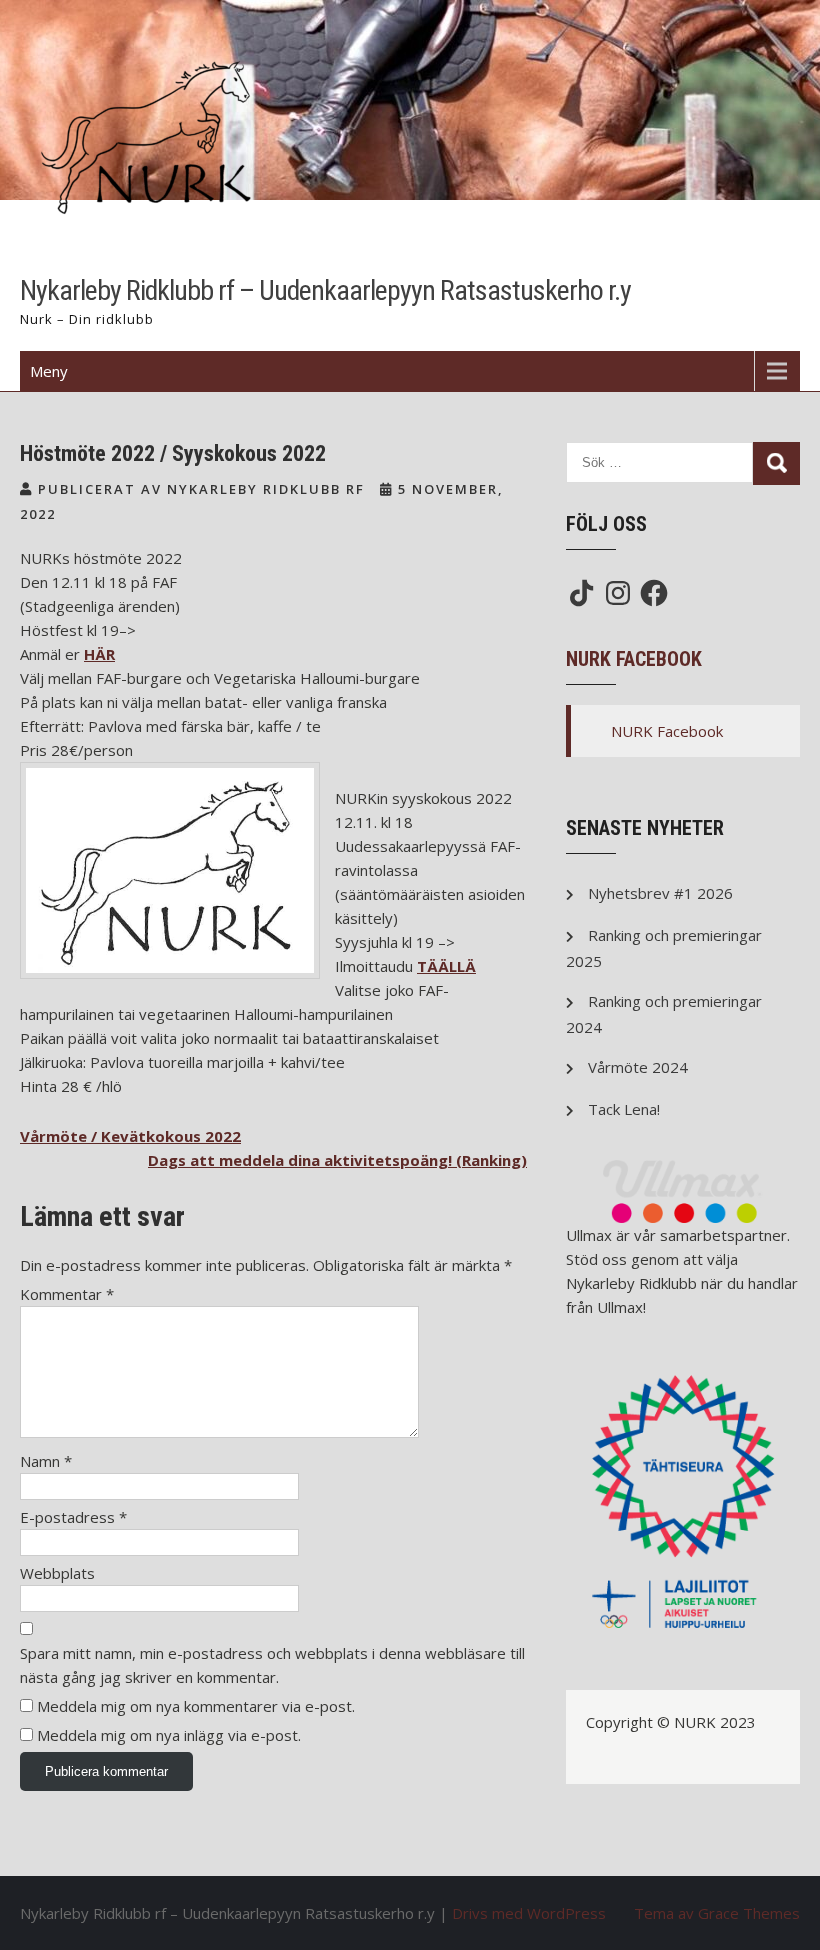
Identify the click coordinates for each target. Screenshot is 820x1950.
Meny (49, 371)
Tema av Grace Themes (717, 1913)
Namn (46, 1461)
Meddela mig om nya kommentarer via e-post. (196, 1706)
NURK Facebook (634, 659)
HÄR (99, 654)
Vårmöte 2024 (638, 1067)
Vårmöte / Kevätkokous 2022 (130, 1136)
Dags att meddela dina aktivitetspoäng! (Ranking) (337, 1160)
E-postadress (73, 1517)
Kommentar (67, 1294)
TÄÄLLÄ (446, 966)
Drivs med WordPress (529, 1913)
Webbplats (57, 1573)
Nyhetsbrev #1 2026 (660, 893)
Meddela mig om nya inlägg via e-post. (169, 1735)
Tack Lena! (624, 1109)
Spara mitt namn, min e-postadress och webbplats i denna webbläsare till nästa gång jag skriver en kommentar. (272, 1665)
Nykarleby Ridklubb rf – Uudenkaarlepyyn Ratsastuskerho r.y (325, 290)
